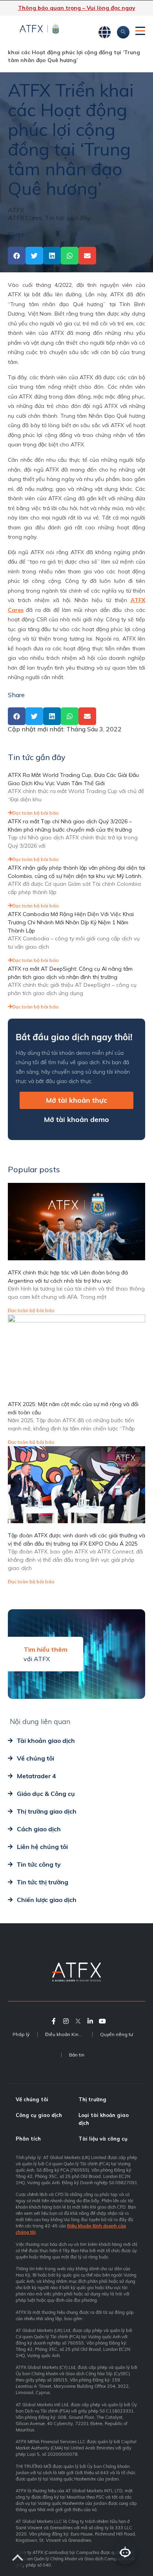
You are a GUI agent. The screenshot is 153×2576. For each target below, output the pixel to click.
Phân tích (28, 2139)
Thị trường (92, 2099)
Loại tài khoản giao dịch (104, 2119)
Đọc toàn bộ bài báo (36, 813)
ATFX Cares (25, 218)
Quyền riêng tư (117, 2034)
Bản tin (77, 2055)
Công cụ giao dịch (39, 2115)
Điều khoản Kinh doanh (69, 2034)
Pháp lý (21, 2034)
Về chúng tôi (32, 2099)
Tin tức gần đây (68, 218)
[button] (17, 256)
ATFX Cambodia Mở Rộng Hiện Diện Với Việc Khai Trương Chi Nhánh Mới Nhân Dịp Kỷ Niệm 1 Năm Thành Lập (71, 922)
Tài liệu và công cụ (103, 2139)
